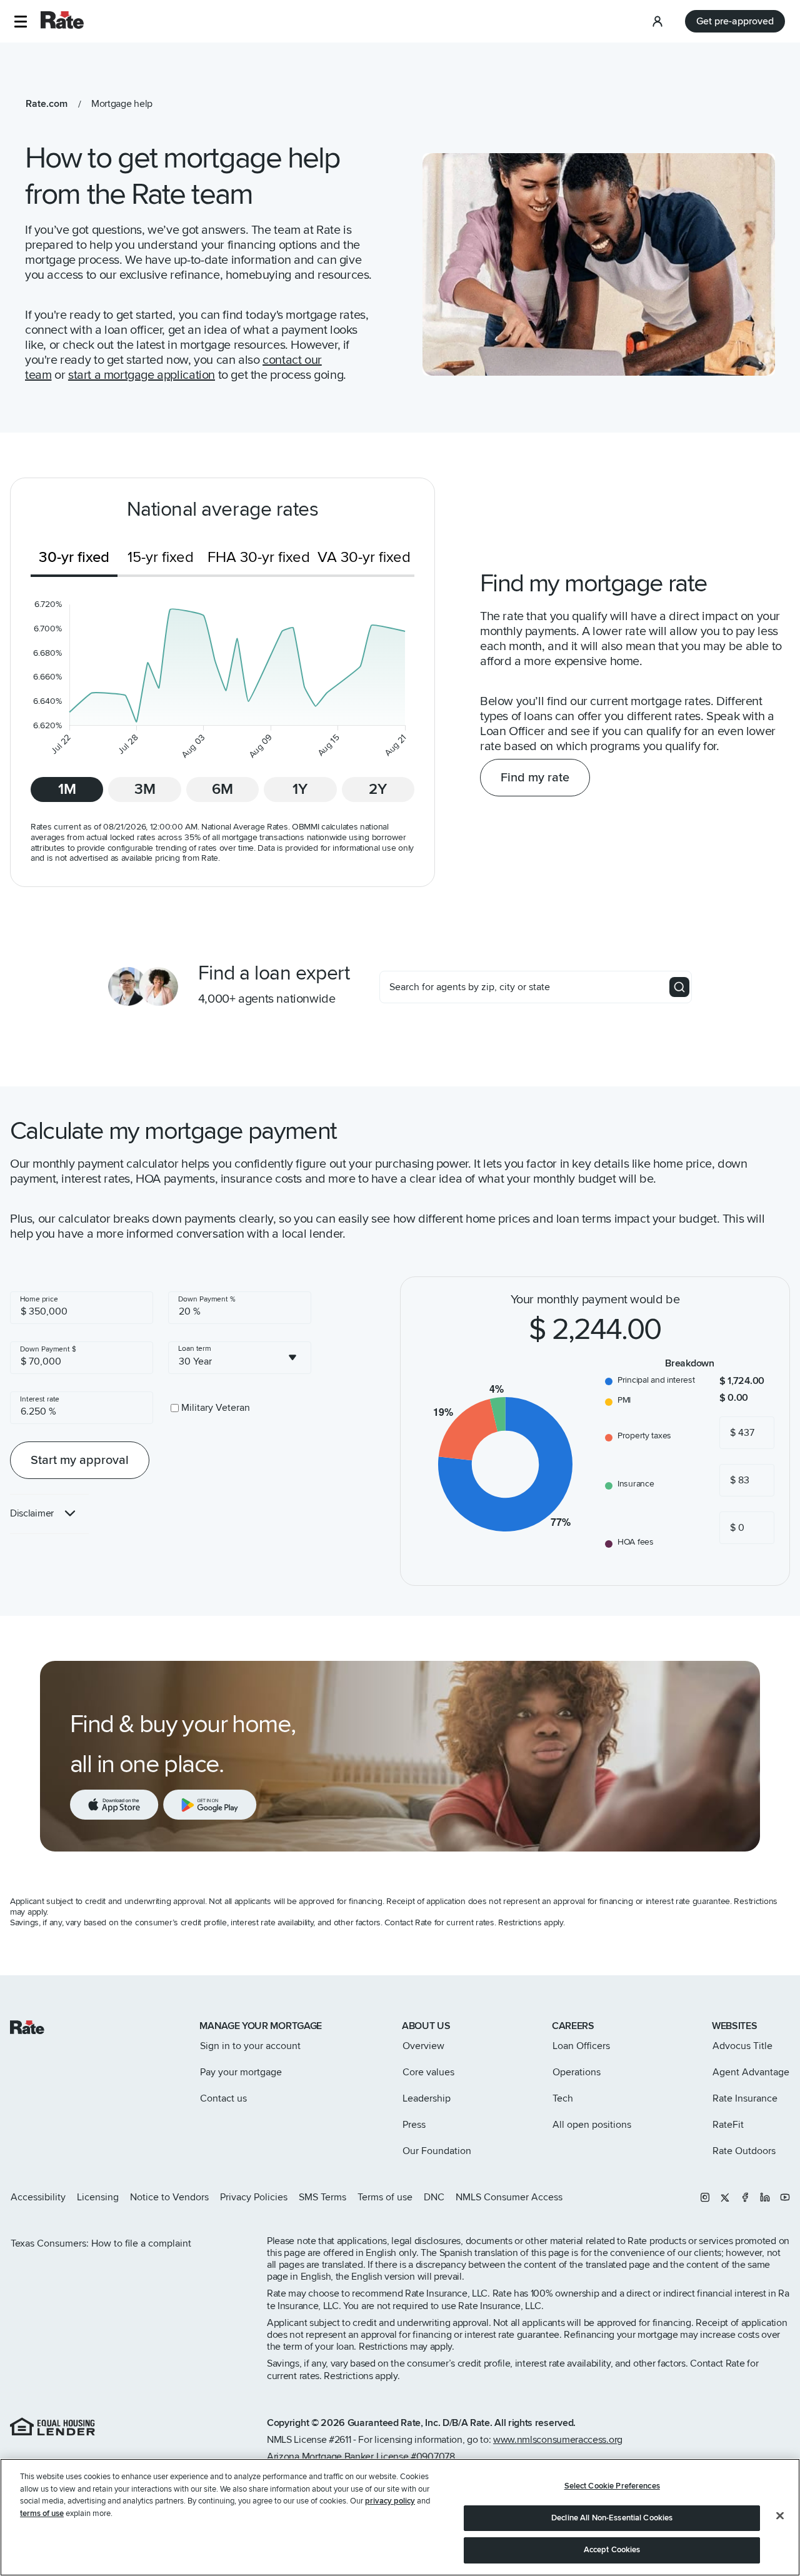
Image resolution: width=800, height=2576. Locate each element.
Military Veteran (216, 1408)
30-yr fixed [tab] (74, 557)
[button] (20, 22)
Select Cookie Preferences (612, 2486)
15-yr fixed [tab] (161, 557)
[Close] (780, 2516)
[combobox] (240, 1358)
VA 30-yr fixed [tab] (364, 557)
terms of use (42, 2513)
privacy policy (390, 2501)
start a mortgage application (142, 375)
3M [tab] (145, 789)
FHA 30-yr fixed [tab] (259, 557)
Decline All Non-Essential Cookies (612, 2518)
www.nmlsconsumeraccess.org (558, 2440)
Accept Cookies (612, 2550)
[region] (400, 2517)
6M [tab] (222, 789)
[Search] (679, 987)
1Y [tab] (300, 789)
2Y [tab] (378, 789)
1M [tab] (67, 789)
